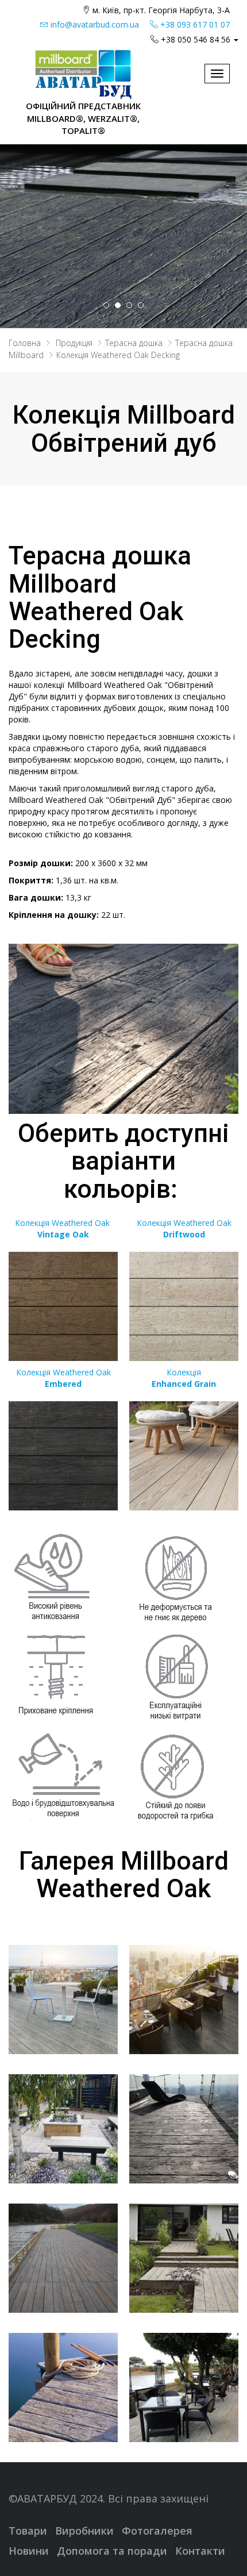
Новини (29, 2551)
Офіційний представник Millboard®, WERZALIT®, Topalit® (83, 118)
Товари (28, 2531)
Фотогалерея (157, 2531)
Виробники (84, 2531)
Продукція (74, 343)
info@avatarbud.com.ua (94, 24)
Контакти (200, 2551)
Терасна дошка (134, 343)
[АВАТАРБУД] (83, 74)
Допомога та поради (112, 2551)
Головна (25, 343)
